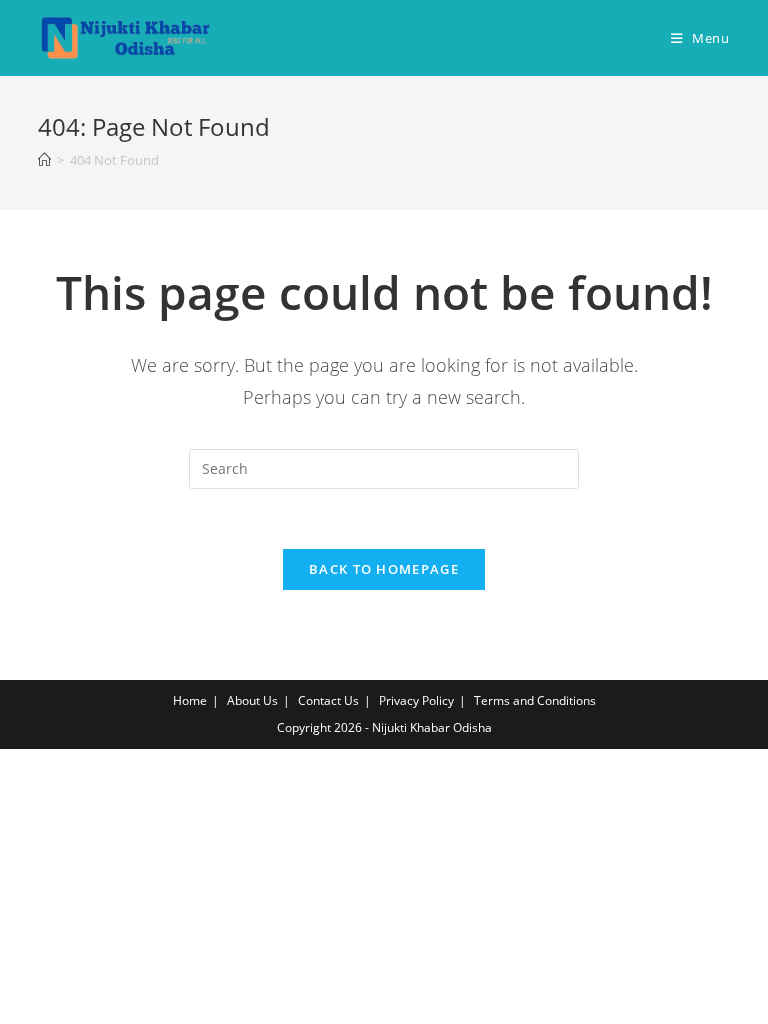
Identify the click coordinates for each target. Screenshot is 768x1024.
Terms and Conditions (535, 700)
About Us (252, 700)
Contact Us (328, 700)
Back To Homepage (384, 569)
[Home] (44, 160)
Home (190, 700)
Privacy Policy (416, 700)
